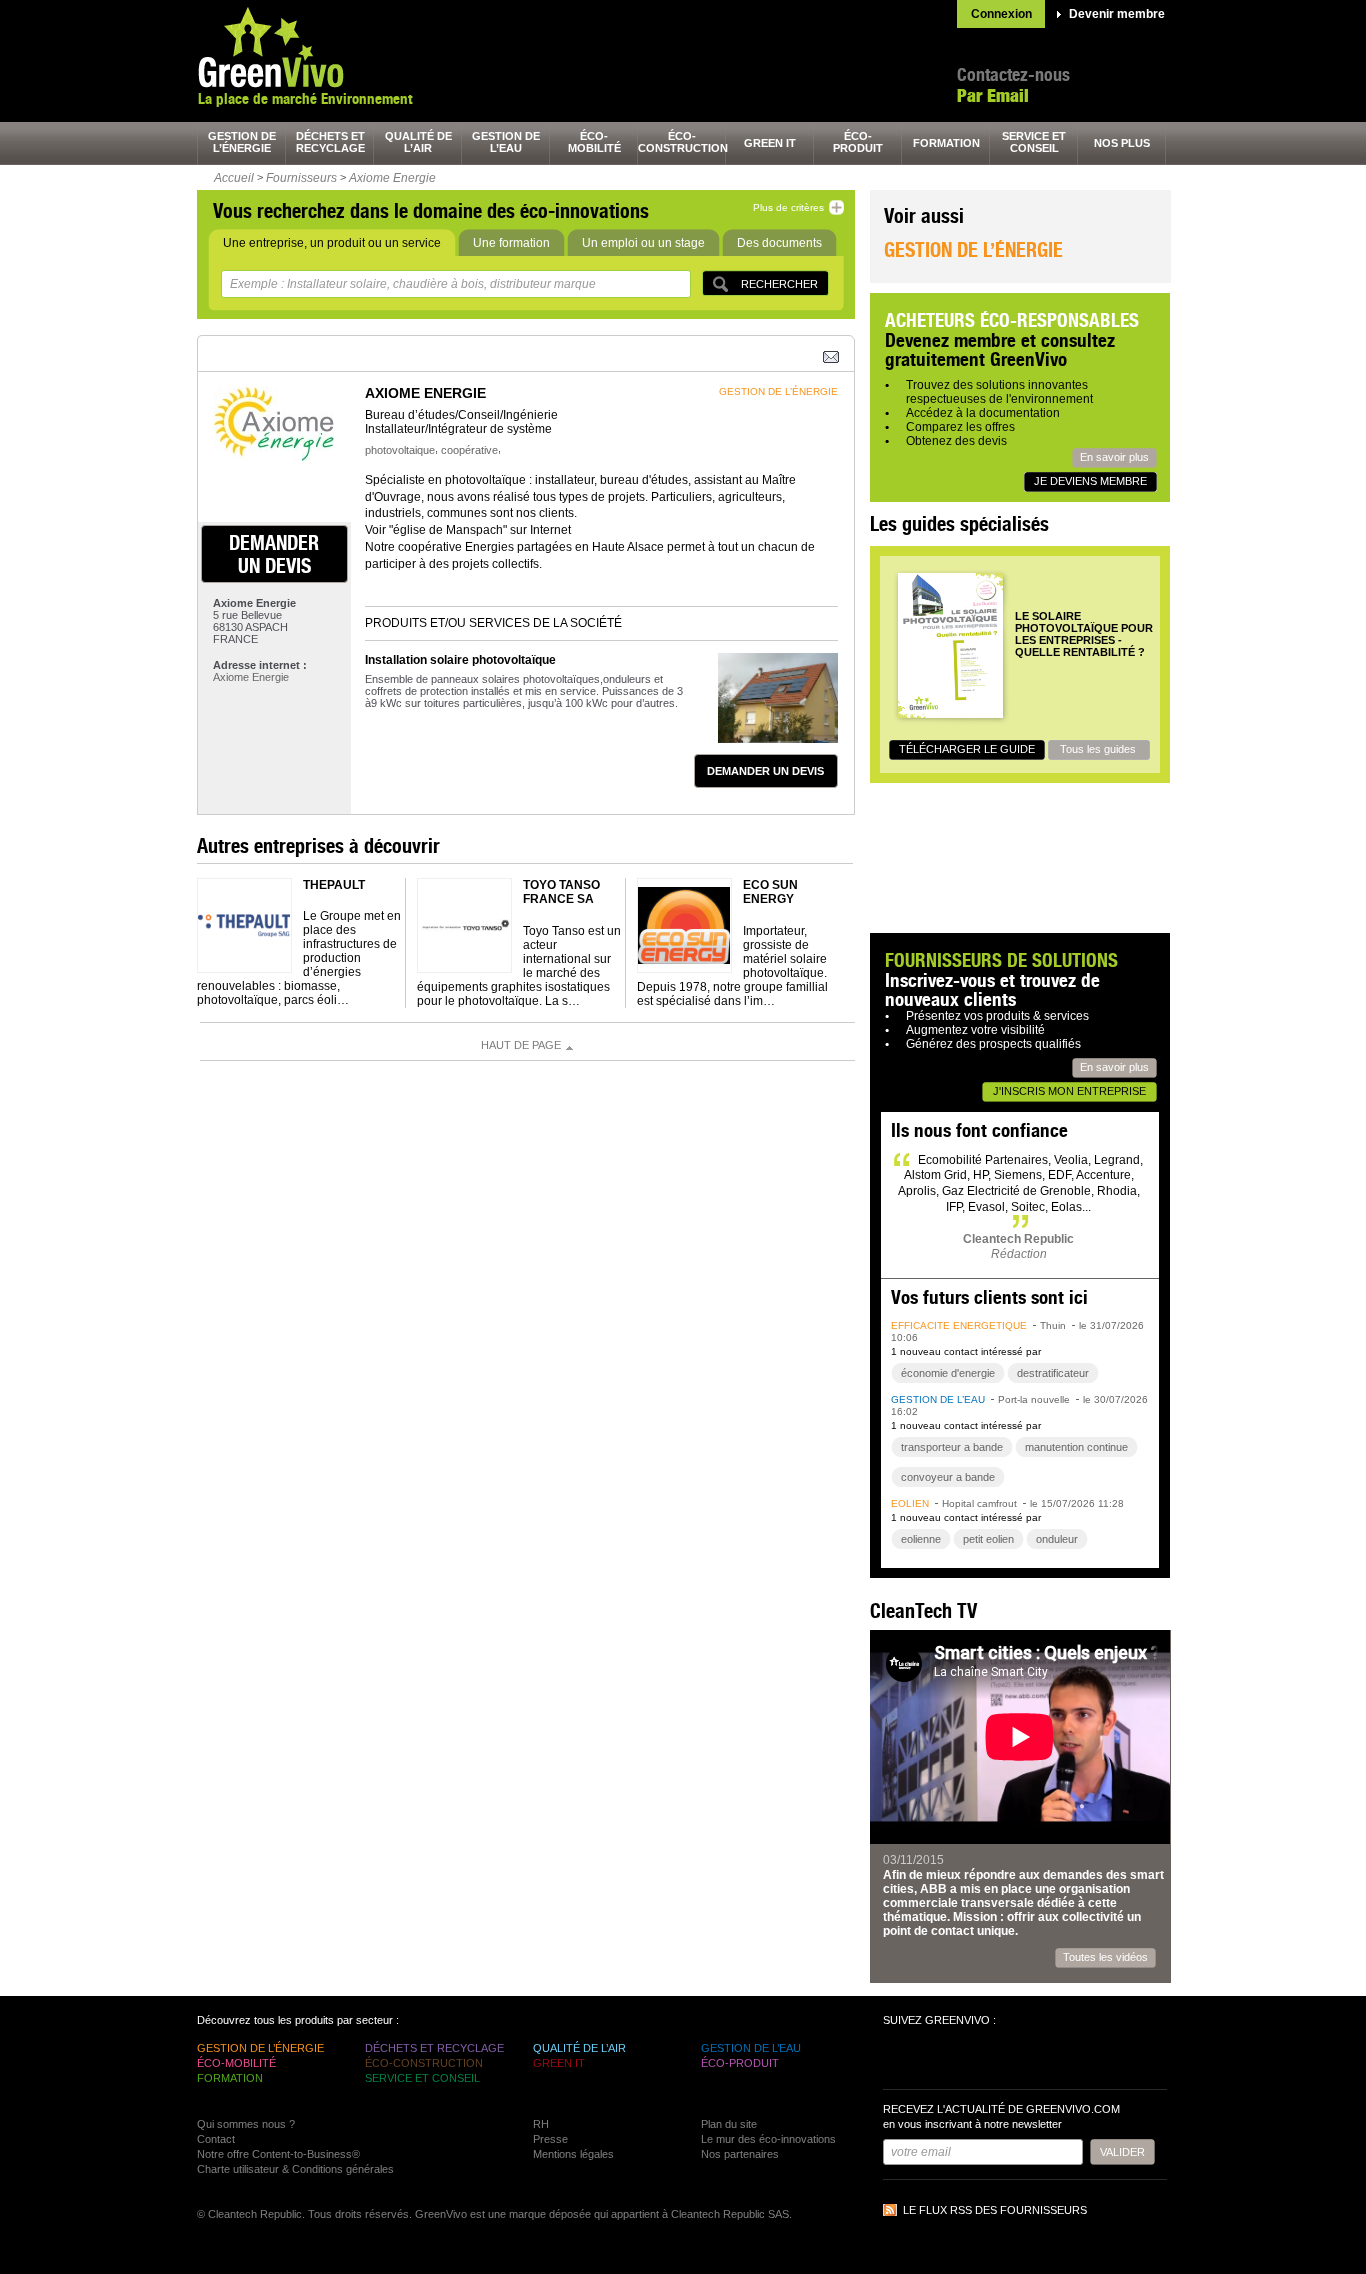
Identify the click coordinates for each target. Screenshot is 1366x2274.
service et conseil (1034, 142)
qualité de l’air (418, 142)
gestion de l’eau (506, 142)
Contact (216, 2139)
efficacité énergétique (959, 1325)
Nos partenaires (740, 2154)
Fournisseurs (301, 178)
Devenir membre (1117, 14)
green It (770, 143)
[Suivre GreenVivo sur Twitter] (937, 2060)
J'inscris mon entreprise (1069, 1091)
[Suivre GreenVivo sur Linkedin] (973, 2060)
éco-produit (858, 142)
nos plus (1122, 143)
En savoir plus (1114, 457)
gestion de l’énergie (242, 142)
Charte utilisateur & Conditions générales (295, 2169)
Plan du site (729, 2124)
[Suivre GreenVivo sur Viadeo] (1009, 2060)
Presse (550, 2139)
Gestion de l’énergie (973, 249)
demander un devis (274, 554)
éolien (910, 1503)
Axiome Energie (392, 178)
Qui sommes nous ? (246, 2124)
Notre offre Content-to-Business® (278, 2154)
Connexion (1001, 14)
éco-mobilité (594, 142)
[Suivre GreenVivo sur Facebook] (901, 2060)
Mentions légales (573, 2154)
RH (541, 2124)
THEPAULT (334, 885)
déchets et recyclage (330, 142)
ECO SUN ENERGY (770, 892)
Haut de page (521, 1045)
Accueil (234, 178)
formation (946, 143)
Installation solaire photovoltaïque (460, 660)
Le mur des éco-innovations (768, 2139)
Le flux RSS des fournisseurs (995, 2210)
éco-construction (682, 142)
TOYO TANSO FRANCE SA (561, 892)
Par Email (993, 95)
